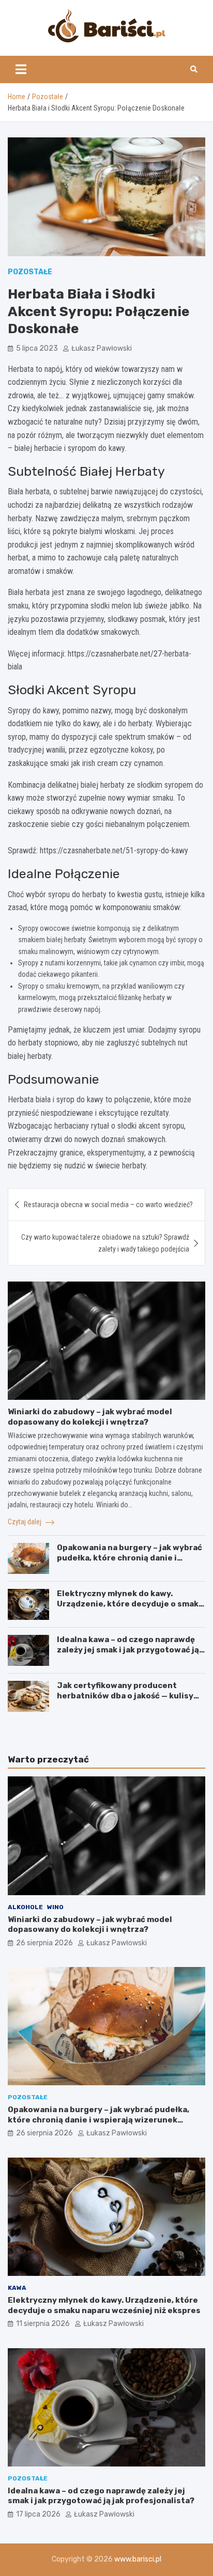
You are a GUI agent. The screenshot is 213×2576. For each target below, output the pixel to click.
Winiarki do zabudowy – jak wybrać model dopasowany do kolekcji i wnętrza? (90, 1417)
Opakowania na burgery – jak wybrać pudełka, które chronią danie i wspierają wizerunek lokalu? (130, 1558)
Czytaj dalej (25, 1522)
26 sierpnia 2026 (44, 1943)
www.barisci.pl (138, 2559)
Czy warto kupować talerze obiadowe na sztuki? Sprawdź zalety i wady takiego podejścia (105, 1243)
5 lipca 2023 (37, 348)
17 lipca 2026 (38, 2514)
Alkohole (25, 1907)
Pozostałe (30, 272)
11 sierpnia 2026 (43, 2324)
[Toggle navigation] (21, 69)
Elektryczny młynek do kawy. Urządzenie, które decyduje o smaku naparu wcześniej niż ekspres (130, 1604)
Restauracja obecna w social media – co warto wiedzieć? (108, 1205)
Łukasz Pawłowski (102, 348)
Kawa (17, 2288)
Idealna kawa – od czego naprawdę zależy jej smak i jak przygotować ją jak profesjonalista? (128, 1650)
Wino (55, 1907)
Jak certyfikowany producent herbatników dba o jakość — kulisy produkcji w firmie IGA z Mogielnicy (127, 1696)
